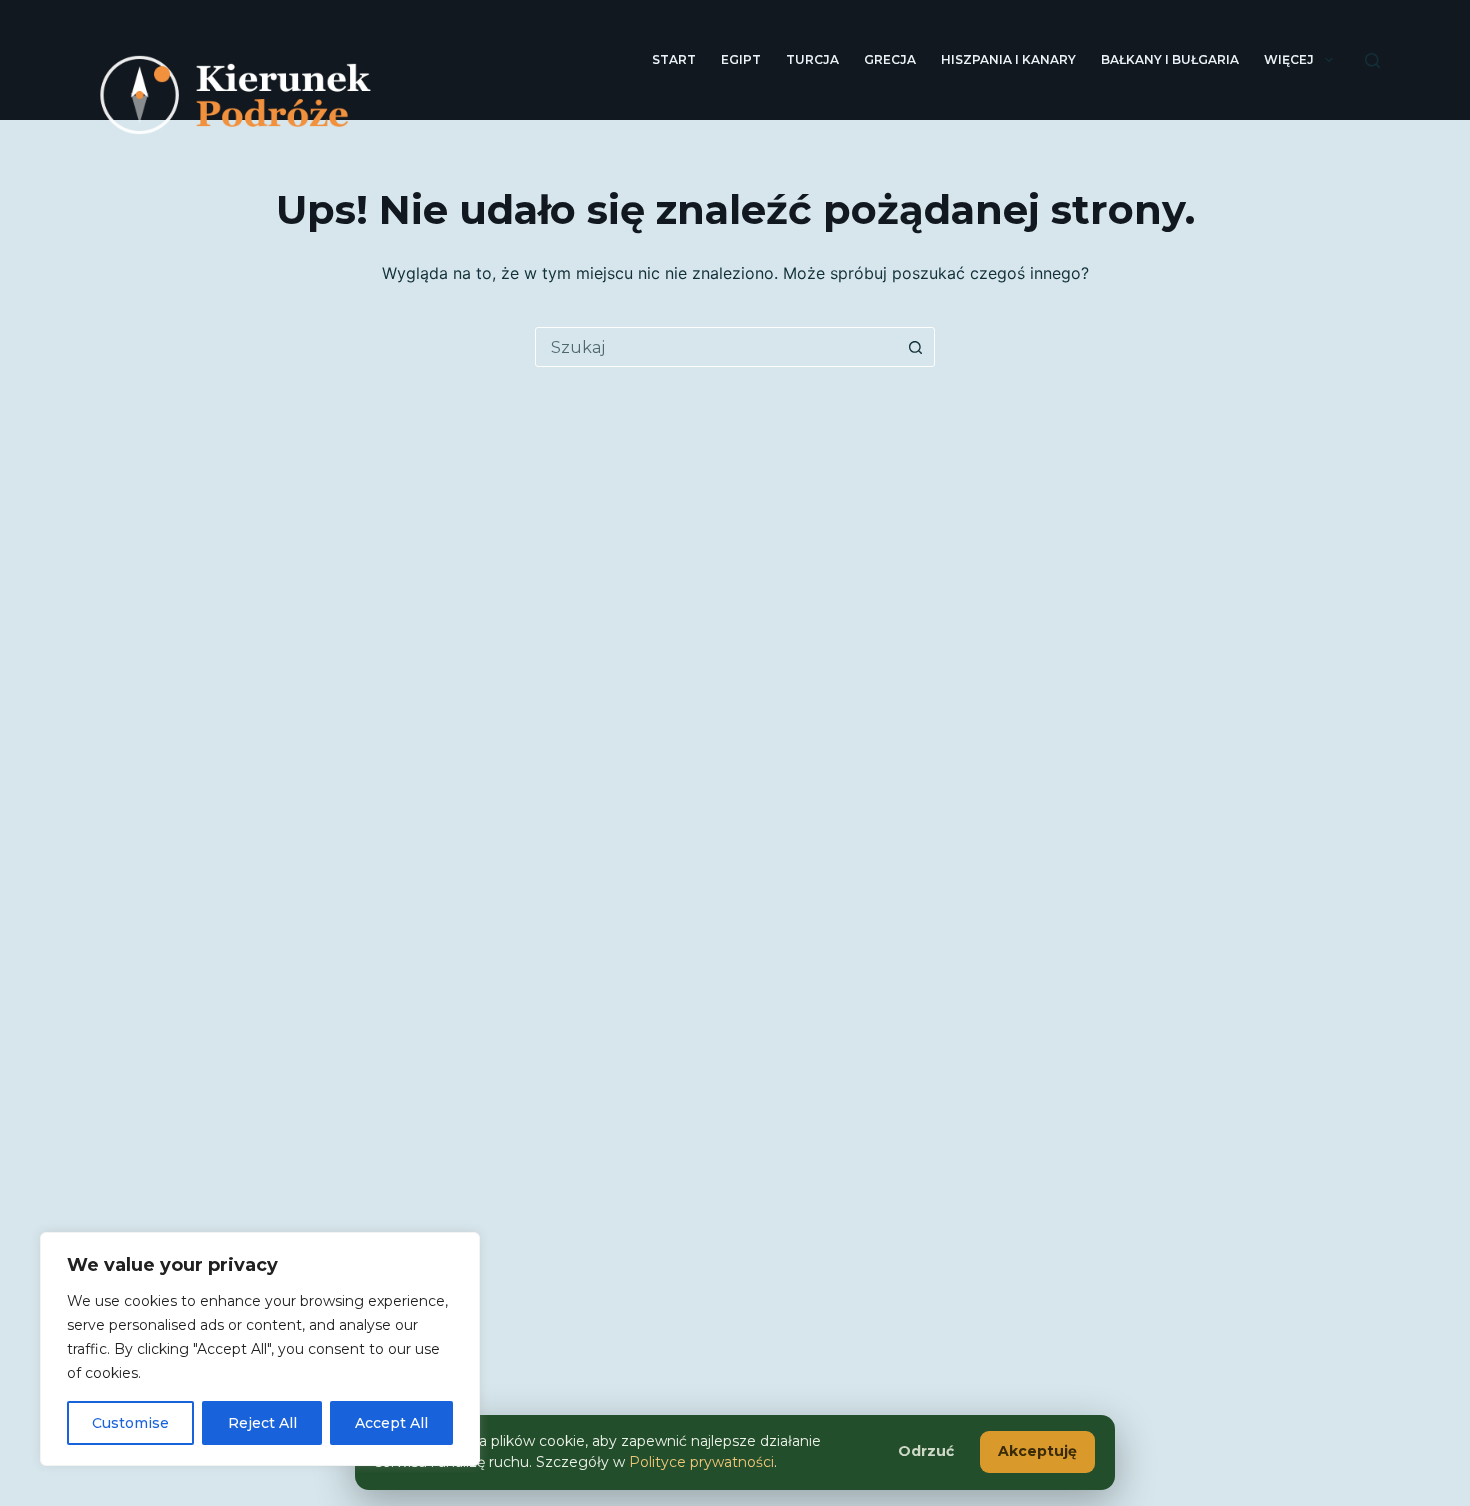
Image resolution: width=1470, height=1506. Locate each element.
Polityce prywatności (701, 1462)
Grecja (890, 59)
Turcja (812, 59)
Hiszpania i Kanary (1008, 59)
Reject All (262, 1423)
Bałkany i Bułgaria (1170, 59)
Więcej (1289, 59)
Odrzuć (926, 1451)
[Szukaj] (1372, 60)
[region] (260, 1349)
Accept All (391, 1423)
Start (674, 59)
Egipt (741, 59)
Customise (130, 1423)
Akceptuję (1037, 1451)
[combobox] (716, 347)
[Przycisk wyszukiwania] (915, 347)
